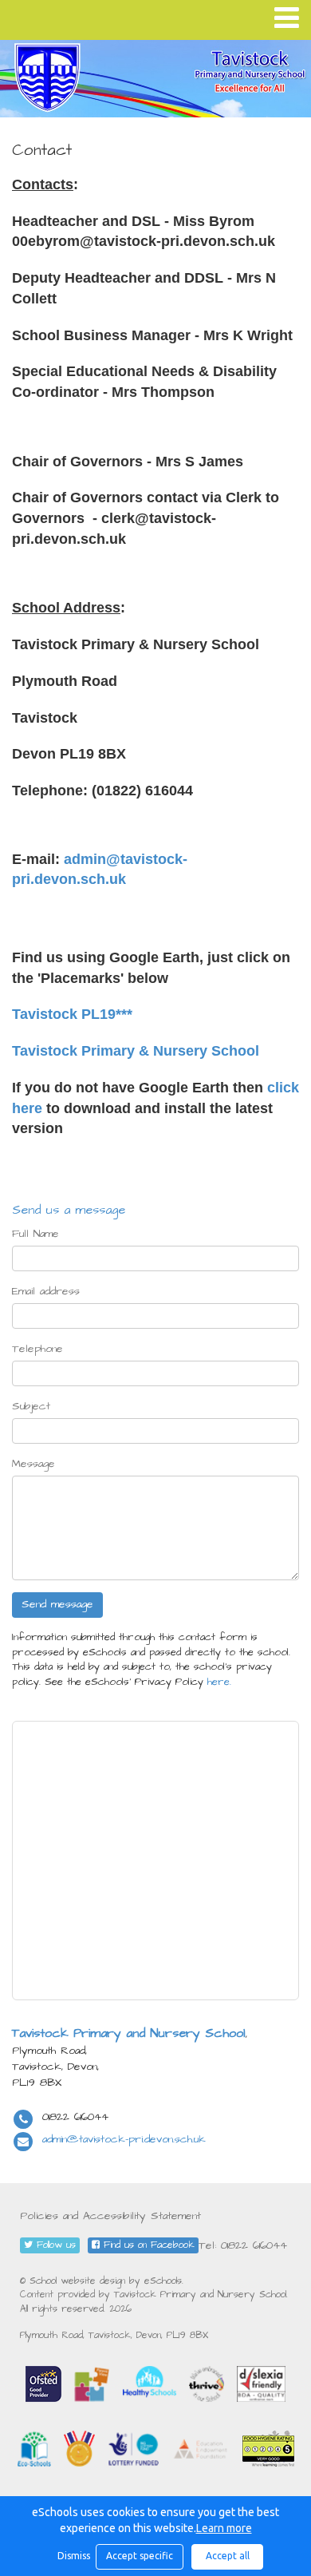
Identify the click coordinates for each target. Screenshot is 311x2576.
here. (219, 1682)
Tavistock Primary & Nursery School (136, 1051)
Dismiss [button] (73, 2556)
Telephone (37, 1349)
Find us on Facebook (147, 2245)
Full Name (35, 1234)
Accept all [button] (228, 2556)
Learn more (224, 2528)
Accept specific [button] (140, 2556)
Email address (46, 1291)
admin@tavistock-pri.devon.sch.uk (124, 2139)
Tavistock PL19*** (72, 1014)
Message (33, 1464)
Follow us (54, 2245)
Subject (31, 1406)
